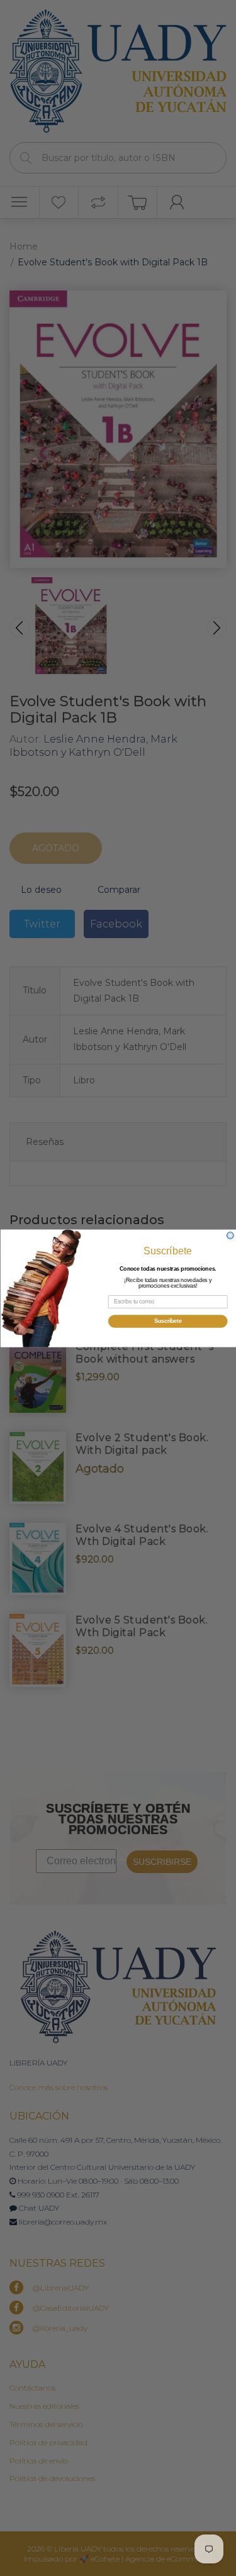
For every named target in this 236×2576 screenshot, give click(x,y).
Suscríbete (167, 1321)
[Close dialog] (230, 1235)
